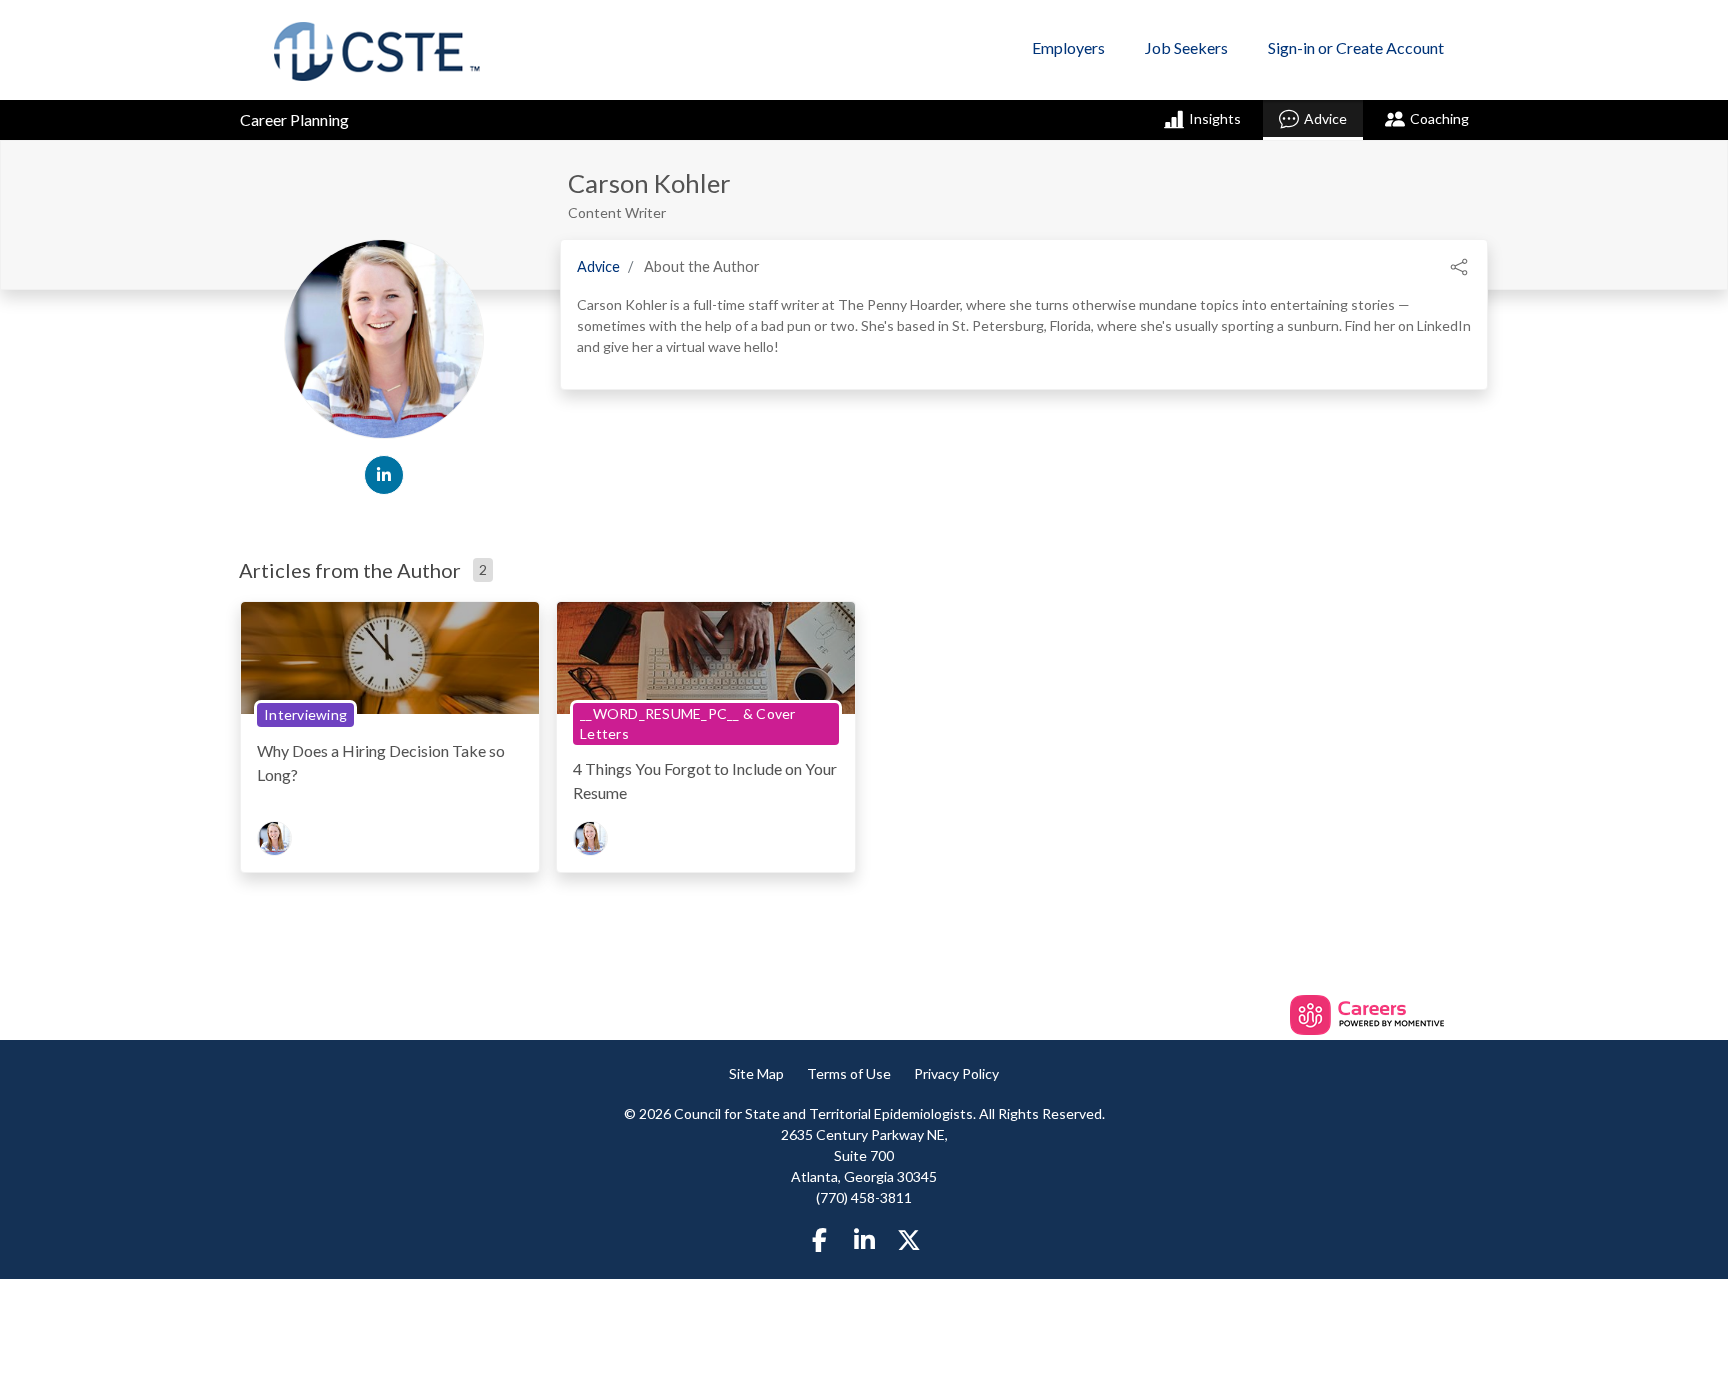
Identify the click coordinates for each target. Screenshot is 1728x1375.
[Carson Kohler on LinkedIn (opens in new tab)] (384, 475)
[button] (1459, 265)
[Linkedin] (864, 1240)
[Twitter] (909, 1240)
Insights (1215, 118)
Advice (1325, 118)
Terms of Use (849, 1073)
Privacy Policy (956, 1073)
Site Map (756, 1073)
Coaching (1439, 118)
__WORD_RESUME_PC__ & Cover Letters (688, 723)
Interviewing (305, 714)
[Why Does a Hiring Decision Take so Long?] (390, 657)
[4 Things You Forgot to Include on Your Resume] (706, 657)
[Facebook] (820, 1240)
